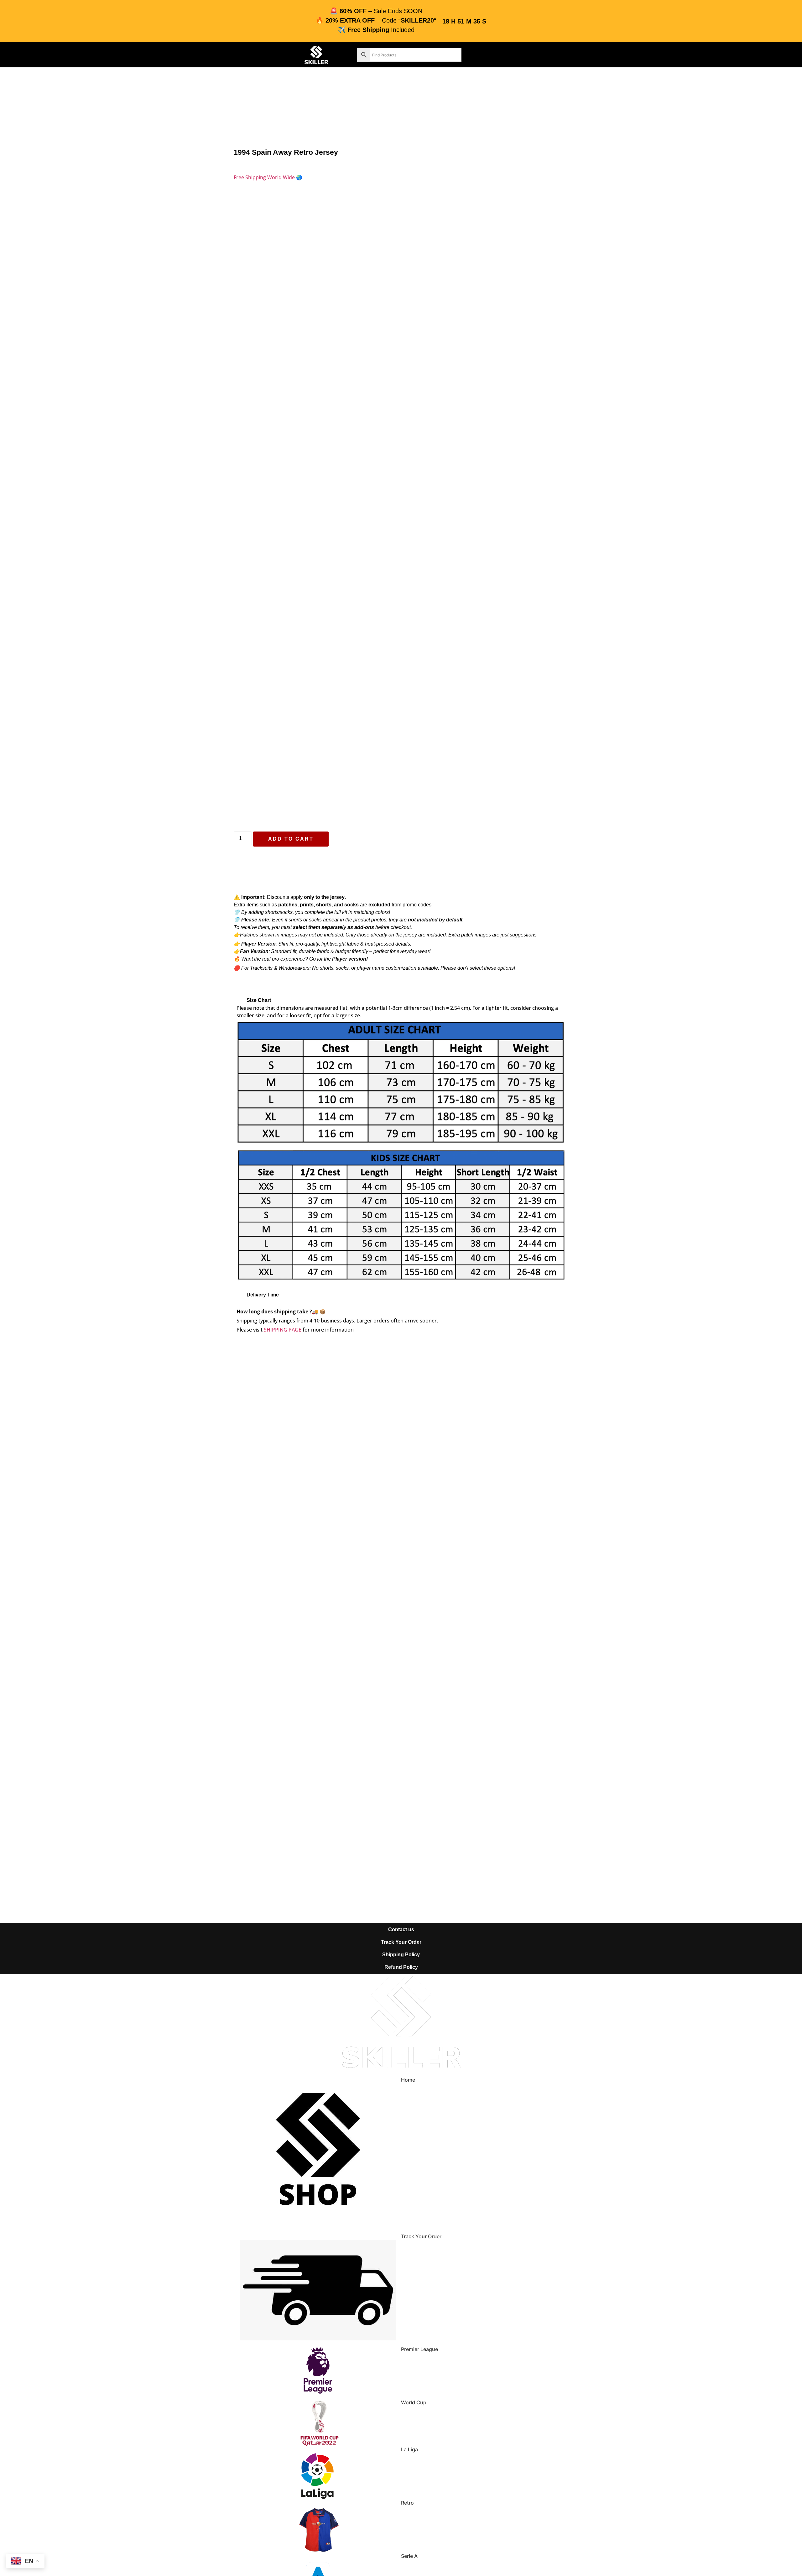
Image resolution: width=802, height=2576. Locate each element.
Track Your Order (421, 2236)
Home (408, 2080)
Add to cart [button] (325, 1519)
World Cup (414, 2402)
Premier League (419, 2349)
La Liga (409, 2449)
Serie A (409, 2556)
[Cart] (514, 54)
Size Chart (259, 1000)
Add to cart (291, 839)
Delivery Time (263, 1295)
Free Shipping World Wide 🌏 (268, 177)
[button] (401, 1000)
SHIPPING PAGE (283, 1330)
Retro (407, 2503)
